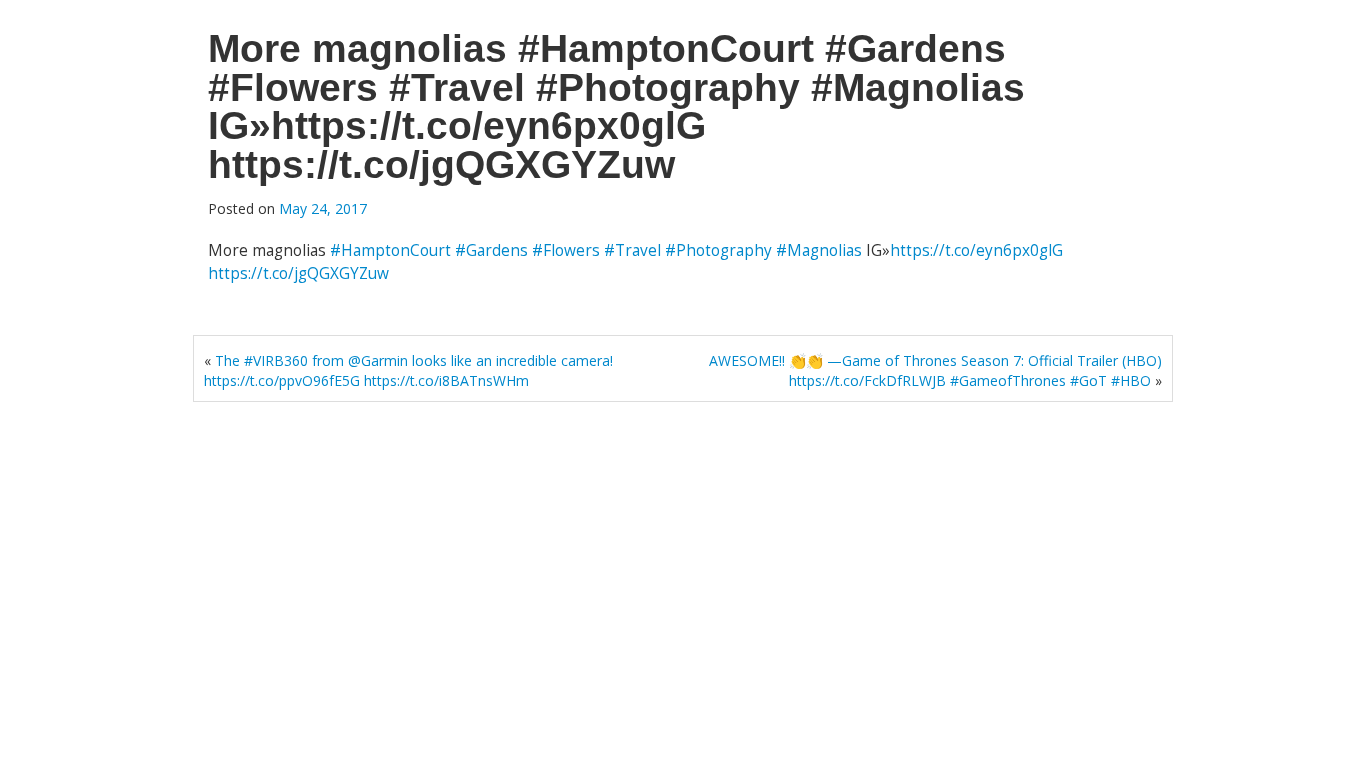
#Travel (632, 250)
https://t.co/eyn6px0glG (976, 250)
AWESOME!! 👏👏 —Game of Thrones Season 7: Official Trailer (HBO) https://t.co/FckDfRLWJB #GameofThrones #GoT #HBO (935, 370)
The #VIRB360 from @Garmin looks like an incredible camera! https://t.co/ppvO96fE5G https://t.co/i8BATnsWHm (408, 370)
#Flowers (566, 250)
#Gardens (491, 250)
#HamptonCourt (390, 250)
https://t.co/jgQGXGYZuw (298, 273)
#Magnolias (819, 250)
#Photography (718, 250)
